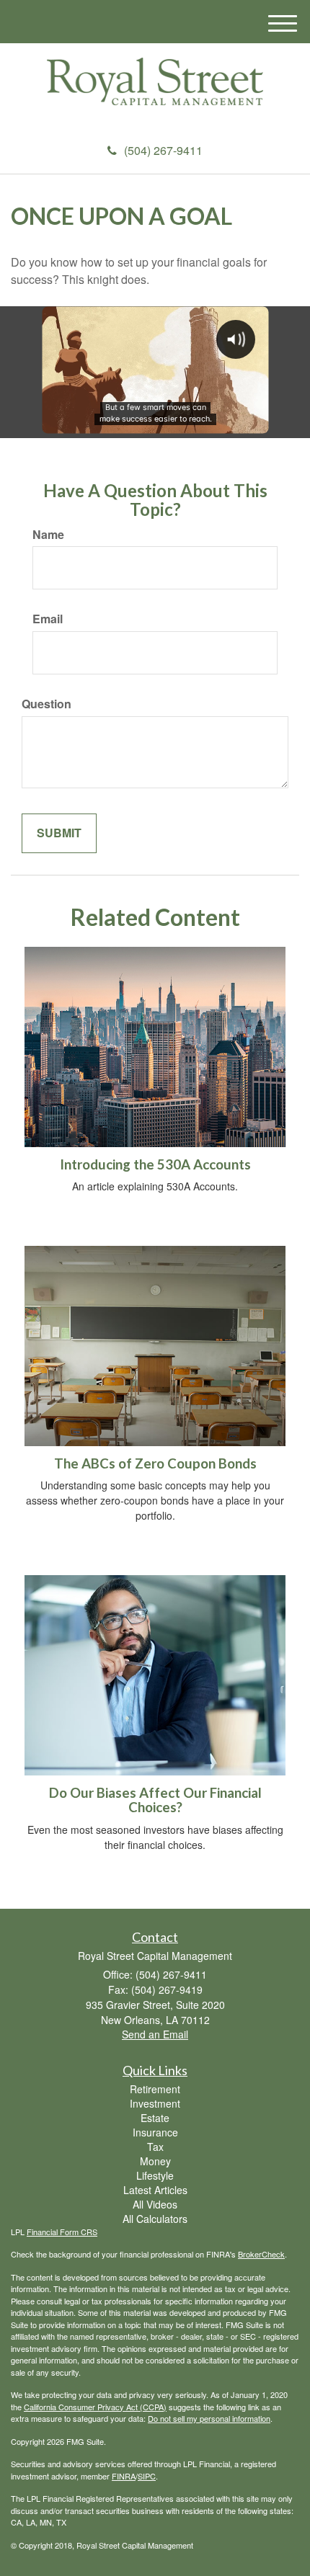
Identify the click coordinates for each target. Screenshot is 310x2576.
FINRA (124, 2476)
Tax (155, 2147)
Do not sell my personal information (209, 2418)
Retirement (155, 2089)
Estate (155, 2118)
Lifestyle (155, 2175)
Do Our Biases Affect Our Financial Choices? (155, 1800)
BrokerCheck (261, 2254)
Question (46, 704)
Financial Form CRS (62, 2232)
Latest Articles (155, 2190)
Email (48, 619)
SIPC (147, 2476)
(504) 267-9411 (163, 150)
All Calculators (155, 2219)
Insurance (155, 2132)
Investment (155, 2103)
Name (48, 535)
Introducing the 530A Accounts (155, 1164)
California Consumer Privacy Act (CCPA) (95, 2407)
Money (155, 2161)
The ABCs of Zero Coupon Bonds (155, 1463)
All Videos (155, 2204)
